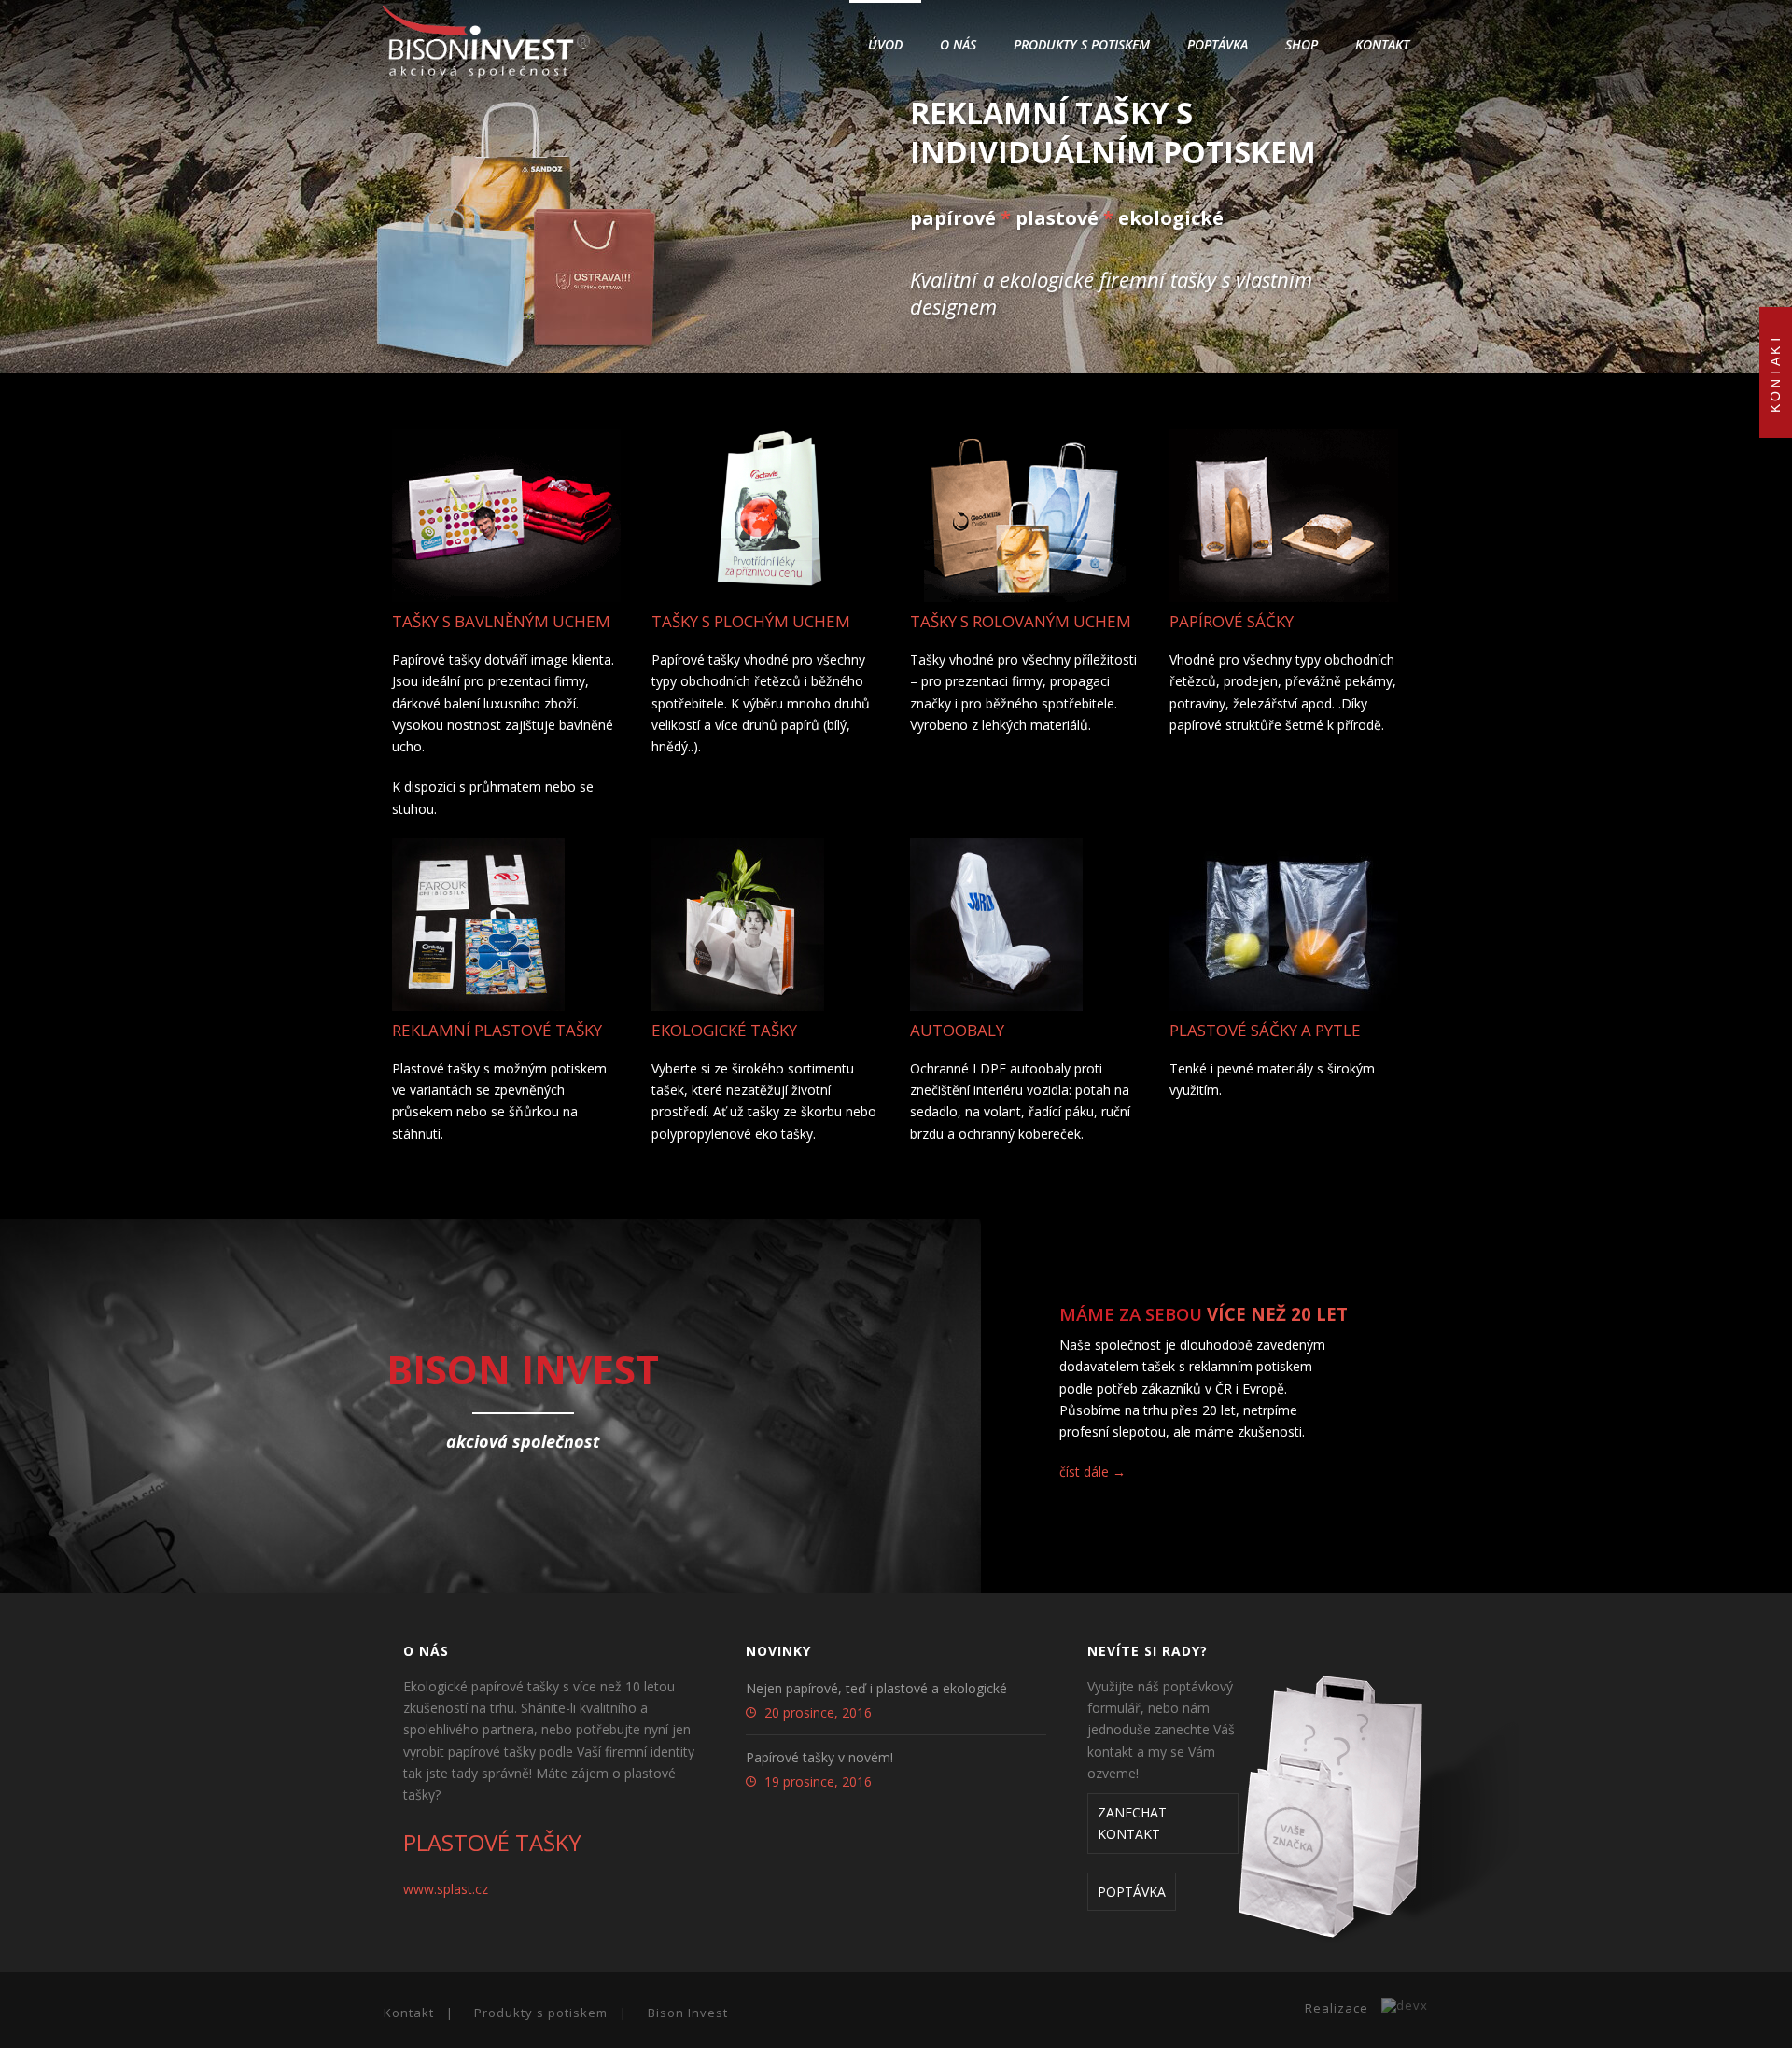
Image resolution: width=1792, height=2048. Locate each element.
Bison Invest (688, 2013)
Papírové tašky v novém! (819, 1758)
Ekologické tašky (724, 1030)
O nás (958, 44)
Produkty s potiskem (1082, 44)
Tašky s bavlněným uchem (501, 621)
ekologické (1171, 218)
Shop (1302, 44)
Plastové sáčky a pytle (1265, 1030)
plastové (1057, 218)
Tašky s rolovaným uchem (1021, 621)
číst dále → (1092, 1472)
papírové (953, 218)
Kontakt (1382, 44)
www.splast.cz (446, 1889)
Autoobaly (957, 1030)
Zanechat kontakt (1132, 1823)
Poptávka (1218, 44)
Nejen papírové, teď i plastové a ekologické (876, 1689)
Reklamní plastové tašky (497, 1030)
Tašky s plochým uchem (751, 621)
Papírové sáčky (1232, 621)
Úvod (885, 44)
